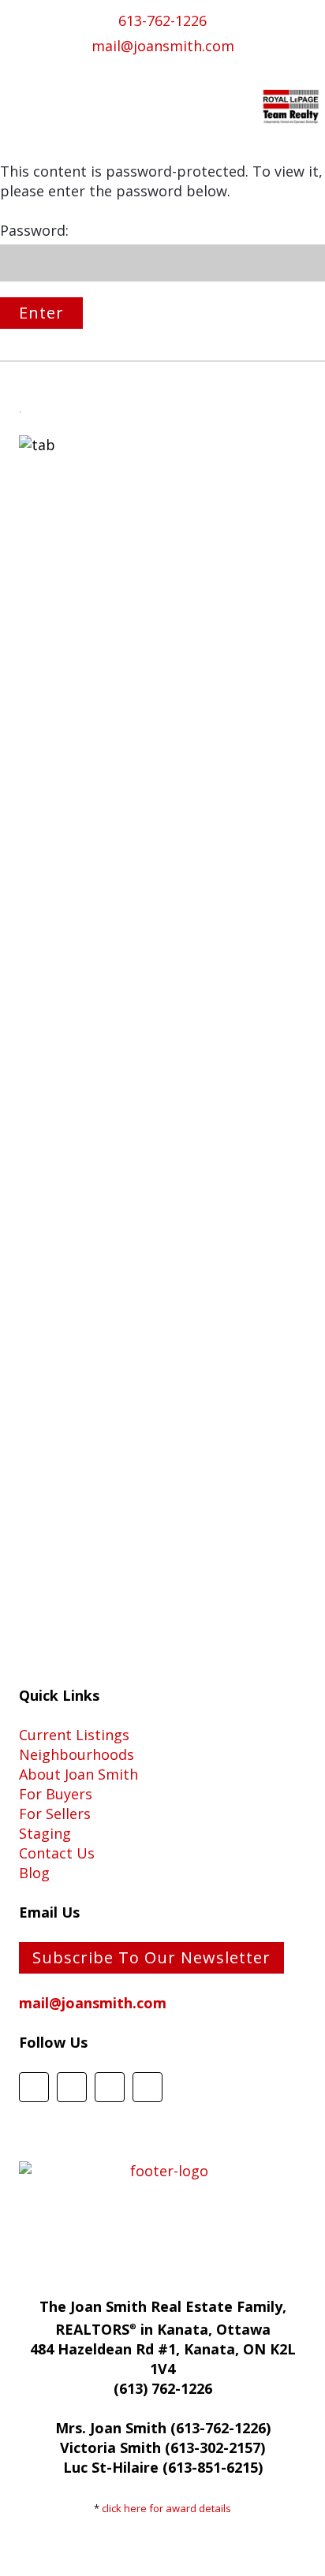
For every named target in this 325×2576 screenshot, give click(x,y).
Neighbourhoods (77, 1754)
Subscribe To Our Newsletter (151, 1957)
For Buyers (56, 1794)
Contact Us (57, 1853)
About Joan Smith (78, 1774)
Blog (34, 1873)
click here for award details (166, 2508)
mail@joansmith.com (163, 46)
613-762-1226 (162, 21)
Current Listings (74, 1735)
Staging (45, 1833)
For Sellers (55, 1814)
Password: (34, 230)
